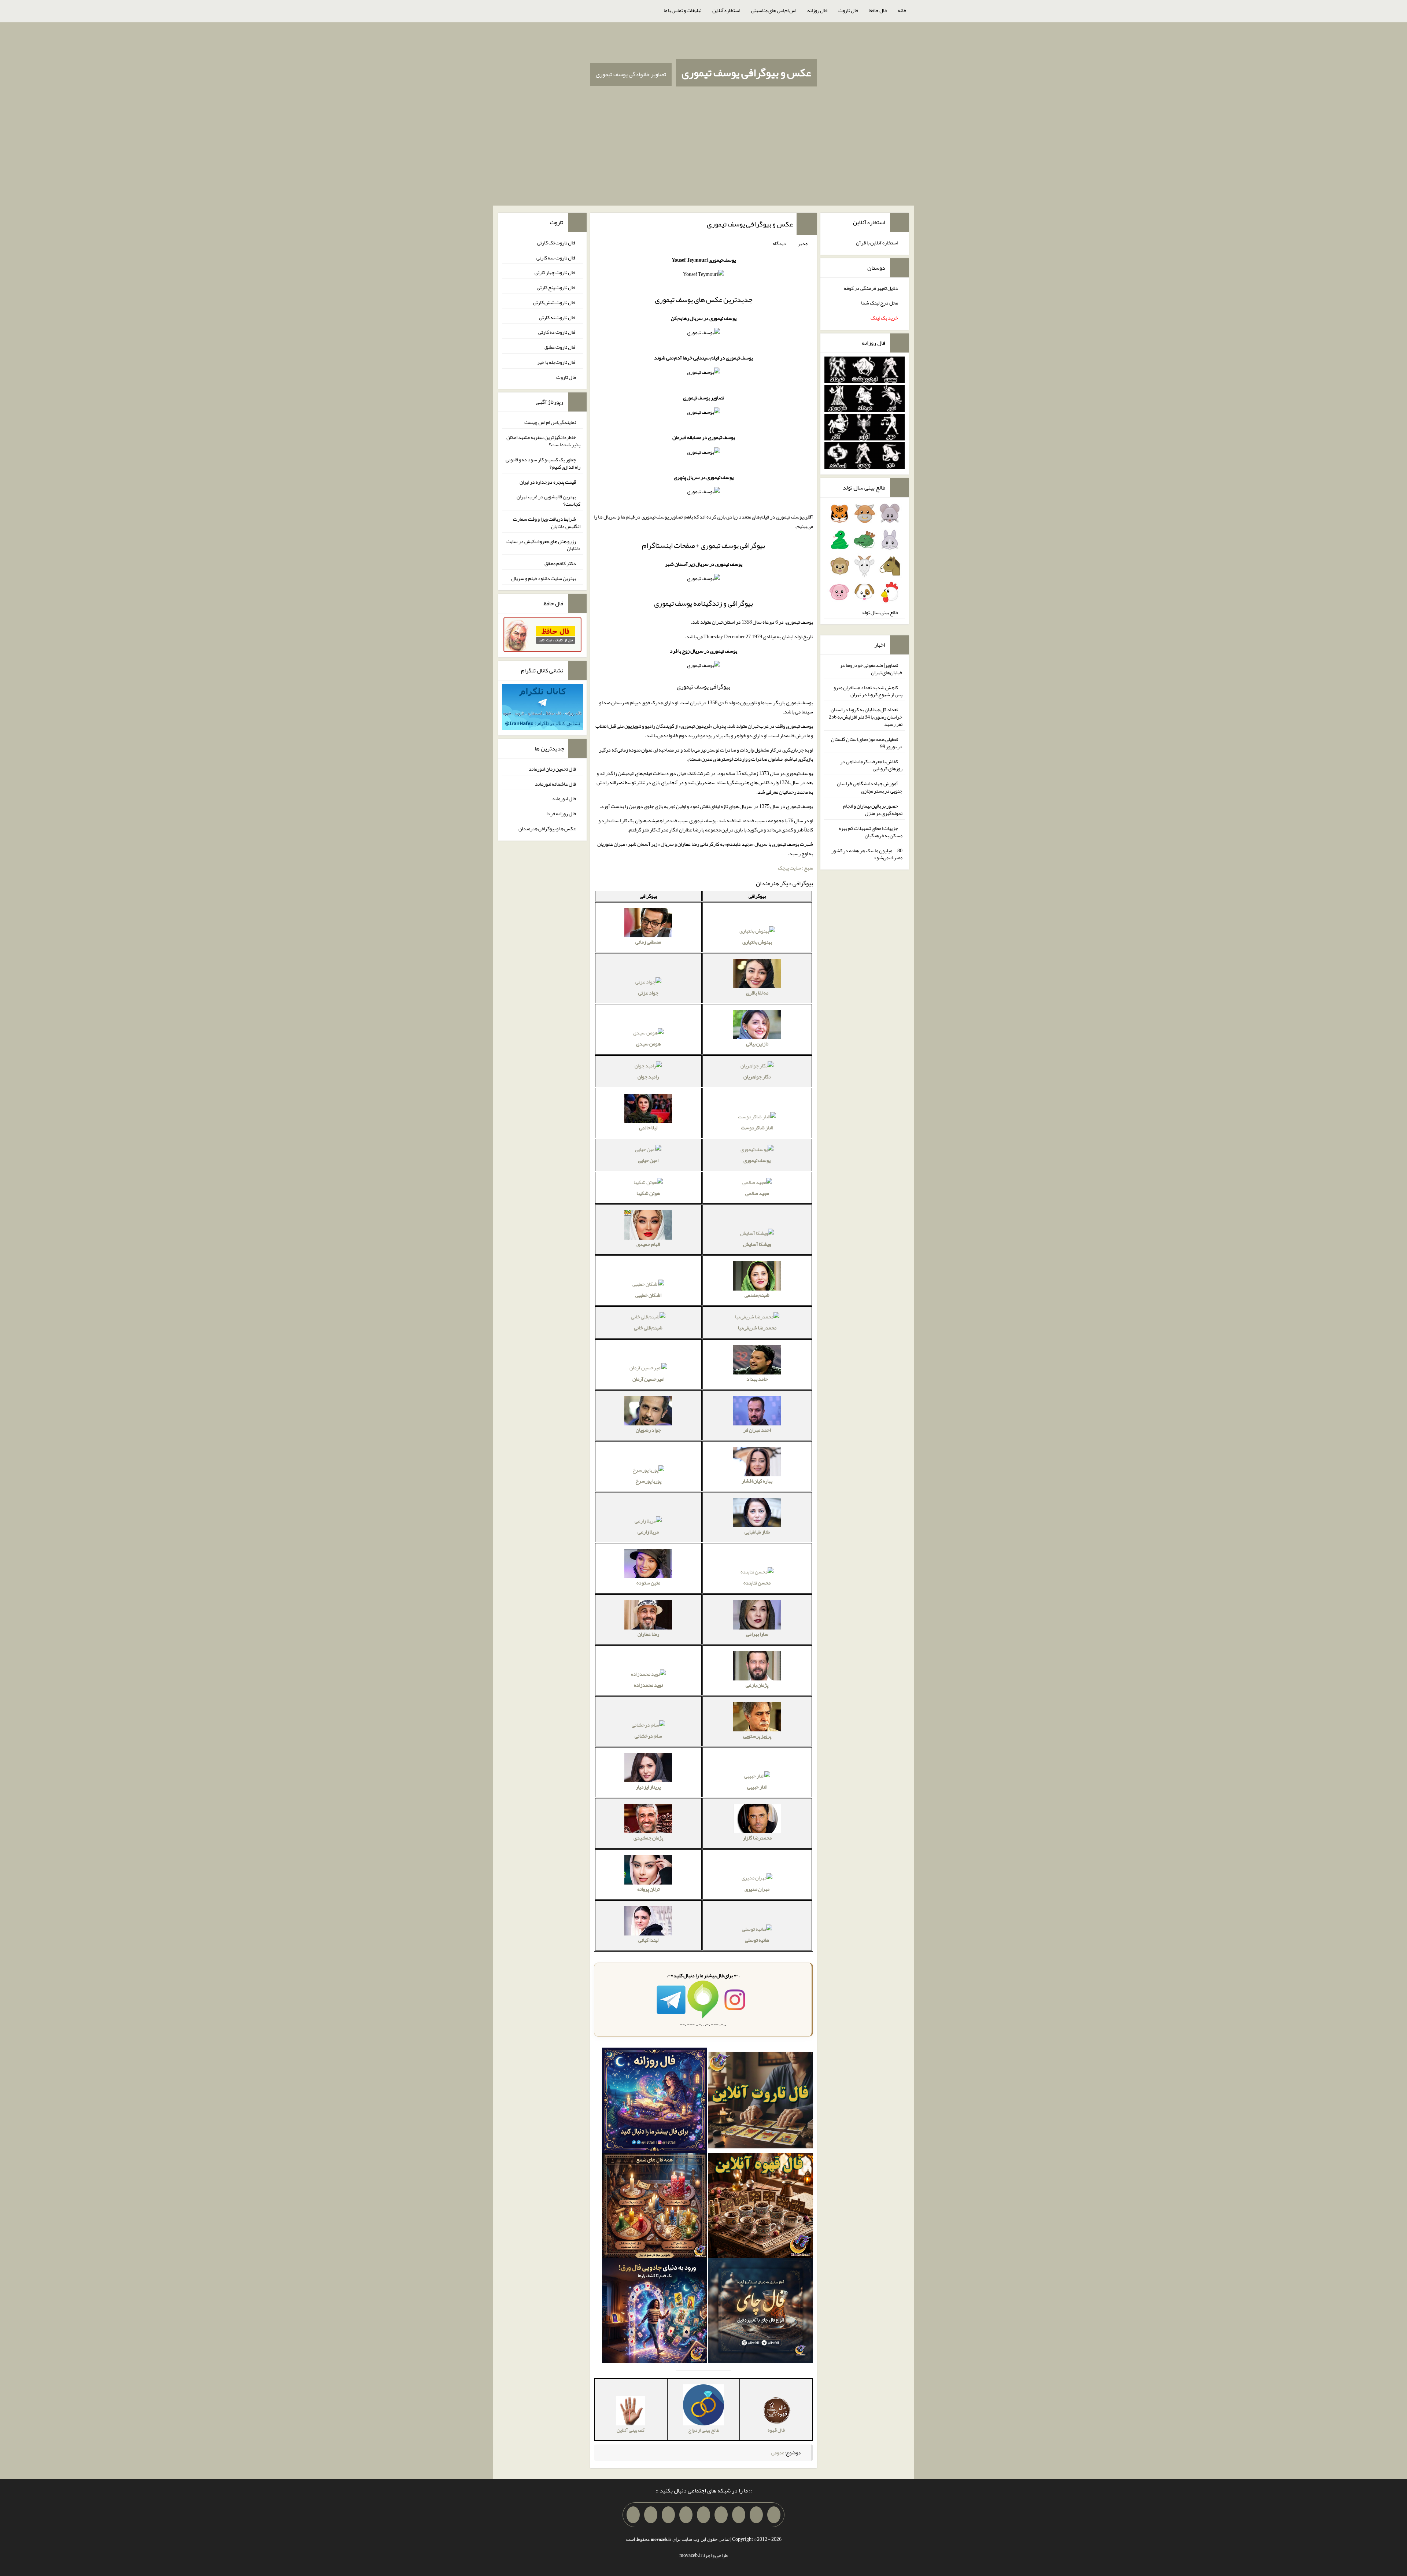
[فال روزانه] (655, 2102)
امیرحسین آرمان (648, 1379)
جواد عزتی (648, 993)
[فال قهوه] (760, 2207)
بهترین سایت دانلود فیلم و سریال (544, 578)
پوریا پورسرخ (648, 1481)
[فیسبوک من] (739, 2515)
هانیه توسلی (757, 1940)
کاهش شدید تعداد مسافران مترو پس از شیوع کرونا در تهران (868, 691)
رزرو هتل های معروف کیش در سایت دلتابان (543, 545)
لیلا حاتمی (648, 1128)
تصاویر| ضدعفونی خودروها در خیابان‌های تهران (871, 669)
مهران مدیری (757, 1889)
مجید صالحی (757, 1193)
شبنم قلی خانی (648, 1328)
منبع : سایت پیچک (795, 868)
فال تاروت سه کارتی (556, 257)
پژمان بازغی (757, 1685)
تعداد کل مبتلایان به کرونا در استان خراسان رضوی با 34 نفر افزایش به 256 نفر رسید (866, 717)
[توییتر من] (686, 2515)
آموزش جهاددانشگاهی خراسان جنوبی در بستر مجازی (870, 787)
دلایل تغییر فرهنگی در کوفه (871, 288)
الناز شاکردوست (757, 1128)
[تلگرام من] (756, 2515)
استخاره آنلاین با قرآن (877, 243)
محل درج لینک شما (880, 303)
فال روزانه (817, 10)
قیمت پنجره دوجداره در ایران (548, 481)
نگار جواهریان (757, 1077)
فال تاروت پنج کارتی (556, 287)
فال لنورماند (564, 798)
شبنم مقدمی (757, 1295)
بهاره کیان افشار (757, 1481)
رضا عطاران (648, 1634)
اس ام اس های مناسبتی (774, 10)
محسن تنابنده (757, 1583)
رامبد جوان (648, 1077)
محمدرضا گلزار (757, 1838)
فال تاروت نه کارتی (557, 317)
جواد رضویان (648, 1430)
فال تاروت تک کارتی (557, 243)
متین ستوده (648, 1583)
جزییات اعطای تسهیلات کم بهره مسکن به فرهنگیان (871, 832)
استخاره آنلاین (726, 10)
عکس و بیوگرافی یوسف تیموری (746, 73)
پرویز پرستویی (757, 1736)
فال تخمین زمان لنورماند (552, 769)
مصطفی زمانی (648, 942)
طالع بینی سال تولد (880, 612)
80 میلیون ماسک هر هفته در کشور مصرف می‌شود (867, 854)
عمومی (778, 2453)
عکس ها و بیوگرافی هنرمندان (547, 828)
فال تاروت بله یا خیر (557, 362)
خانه (902, 10)
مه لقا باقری (757, 993)
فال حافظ (878, 10)
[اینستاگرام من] (721, 2515)
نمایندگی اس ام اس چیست (550, 422)
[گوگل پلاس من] (668, 2515)
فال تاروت (848, 10)
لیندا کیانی (648, 1940)
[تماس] (703, 2515)
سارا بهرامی (757, 1634)
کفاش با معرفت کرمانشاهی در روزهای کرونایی (871, 765)
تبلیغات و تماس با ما (682, 10)
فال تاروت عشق (560, 347)
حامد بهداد (757, 1379)
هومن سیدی (648, 1044)
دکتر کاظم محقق (560, 563)
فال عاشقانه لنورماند (555, 783)
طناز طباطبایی (757, 1532)
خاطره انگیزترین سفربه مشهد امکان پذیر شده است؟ (543, 441)
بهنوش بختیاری (757, 942)
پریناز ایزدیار (648, 1787)
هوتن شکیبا (648, 1193)
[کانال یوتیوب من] (651, 2515)
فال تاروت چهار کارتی (555, 272)
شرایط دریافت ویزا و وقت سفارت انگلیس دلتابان (547, 523)
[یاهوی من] (774, 2515)
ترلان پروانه (648, 1889)
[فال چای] (760, 2312)
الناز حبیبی (757, 1787)
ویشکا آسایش (757, 1244)
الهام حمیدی (648, 1244)
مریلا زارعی (648, 1532)
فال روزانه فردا (561, 813)
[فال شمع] (655, 2207)
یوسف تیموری (757, 1160)
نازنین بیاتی (757, 1044)
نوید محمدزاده (648, 1685)
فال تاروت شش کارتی (555, 302)
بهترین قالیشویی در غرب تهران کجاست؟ (549, 500)
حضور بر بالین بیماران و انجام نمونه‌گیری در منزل (873, 809)
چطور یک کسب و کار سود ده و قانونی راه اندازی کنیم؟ (543, 463)
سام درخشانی (648, 1736)
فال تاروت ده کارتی (557, 332)
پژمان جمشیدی (648, 1838)
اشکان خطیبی (648, 1295)
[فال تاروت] (760, 2102)
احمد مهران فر (757, 1430)
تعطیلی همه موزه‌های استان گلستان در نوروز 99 (867, 743)
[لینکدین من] (633, 2515)
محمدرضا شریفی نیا (757, 1328)
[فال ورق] (655, 2312)
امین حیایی (648, 1160)
